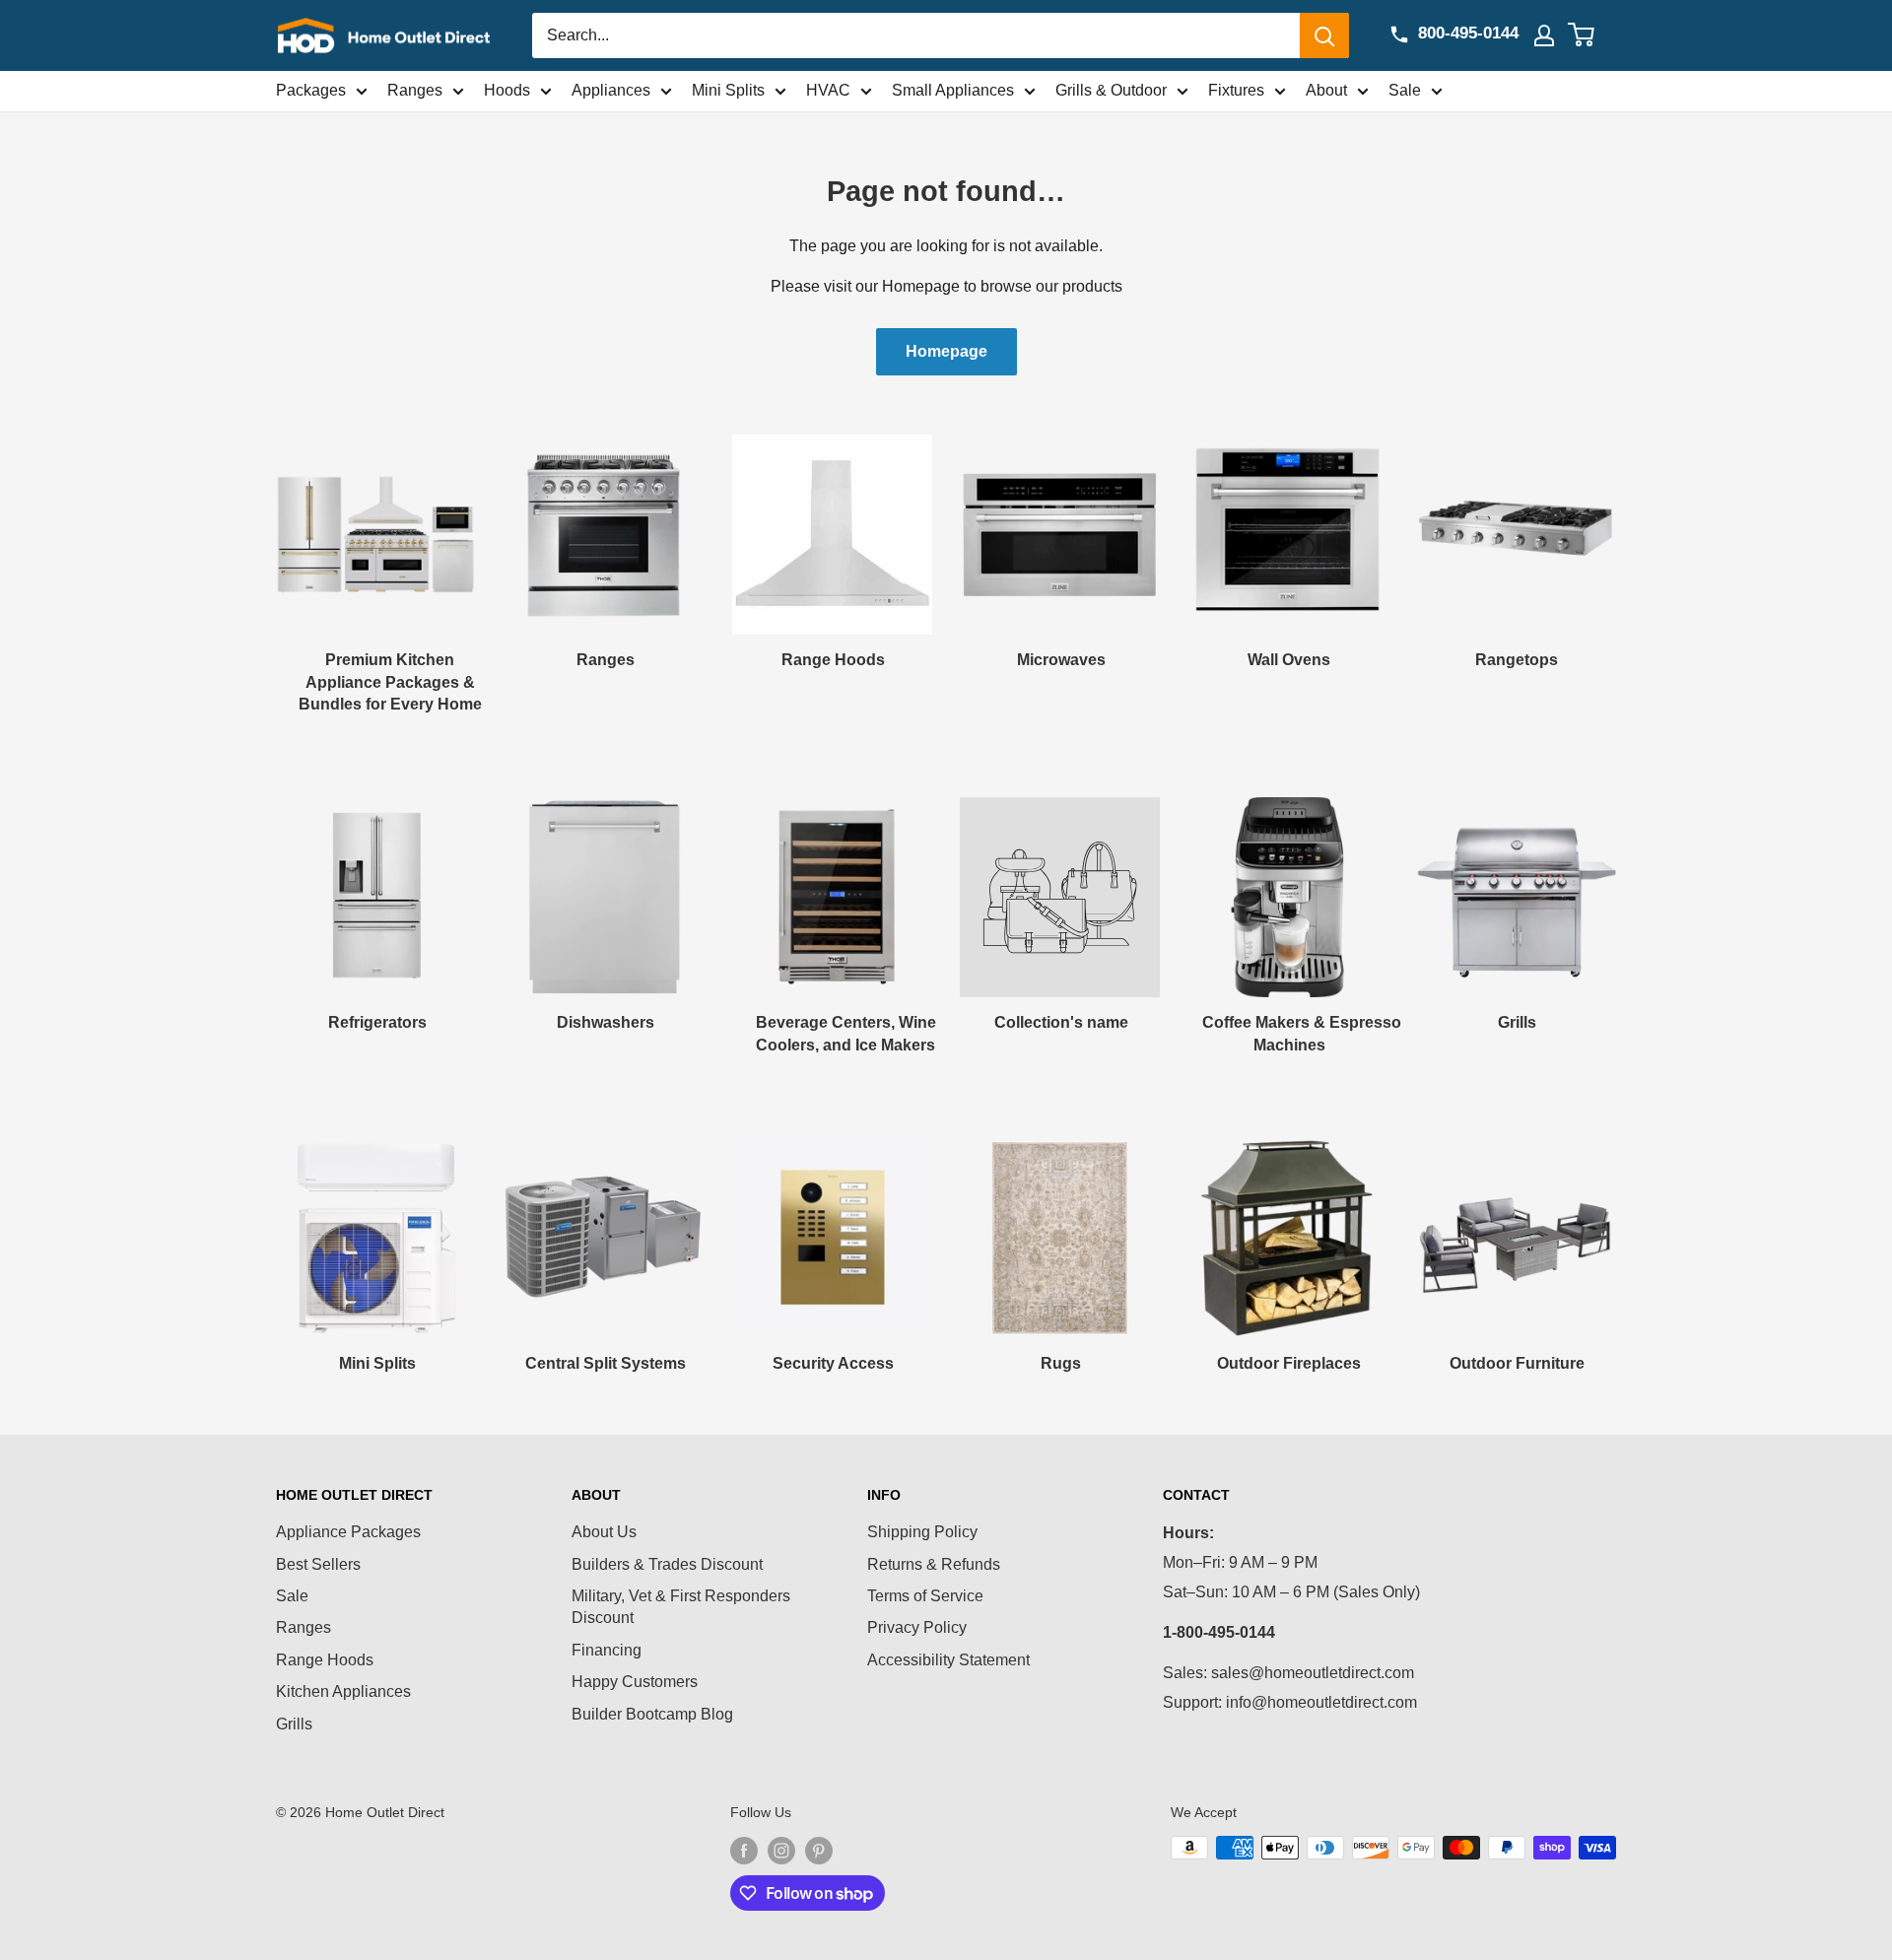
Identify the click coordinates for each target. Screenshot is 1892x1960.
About (1326, 90)
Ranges (415, 90)
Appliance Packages (348, 1532)
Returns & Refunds (934, 1564)
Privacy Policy (917, 1627)
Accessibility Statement (948, 1660)
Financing (607, 1650)
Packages (311, 90)
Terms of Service (925, 1596)
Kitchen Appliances (343, 1691)
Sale (1405, 90)
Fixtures (1236, 90)
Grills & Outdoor (1111, 90)
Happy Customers (635, 1682)
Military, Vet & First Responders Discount (681, 1607)
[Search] (1324, 35)
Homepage (946, 351)
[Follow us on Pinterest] (819, 1850)
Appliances (611, 90)
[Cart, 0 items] (1593, 35)
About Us (604, 1532)
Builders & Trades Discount (667, 1564)
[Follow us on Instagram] (781, 1850)
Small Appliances (953, 90)
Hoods (507, 90)
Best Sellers (318, 1564)
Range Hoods (325, 1660)
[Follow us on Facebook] (744, 1850)
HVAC (828, 90)
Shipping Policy (922, 1532)
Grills (294, 1724)
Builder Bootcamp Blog (652, 1714)
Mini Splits (728, 90)
